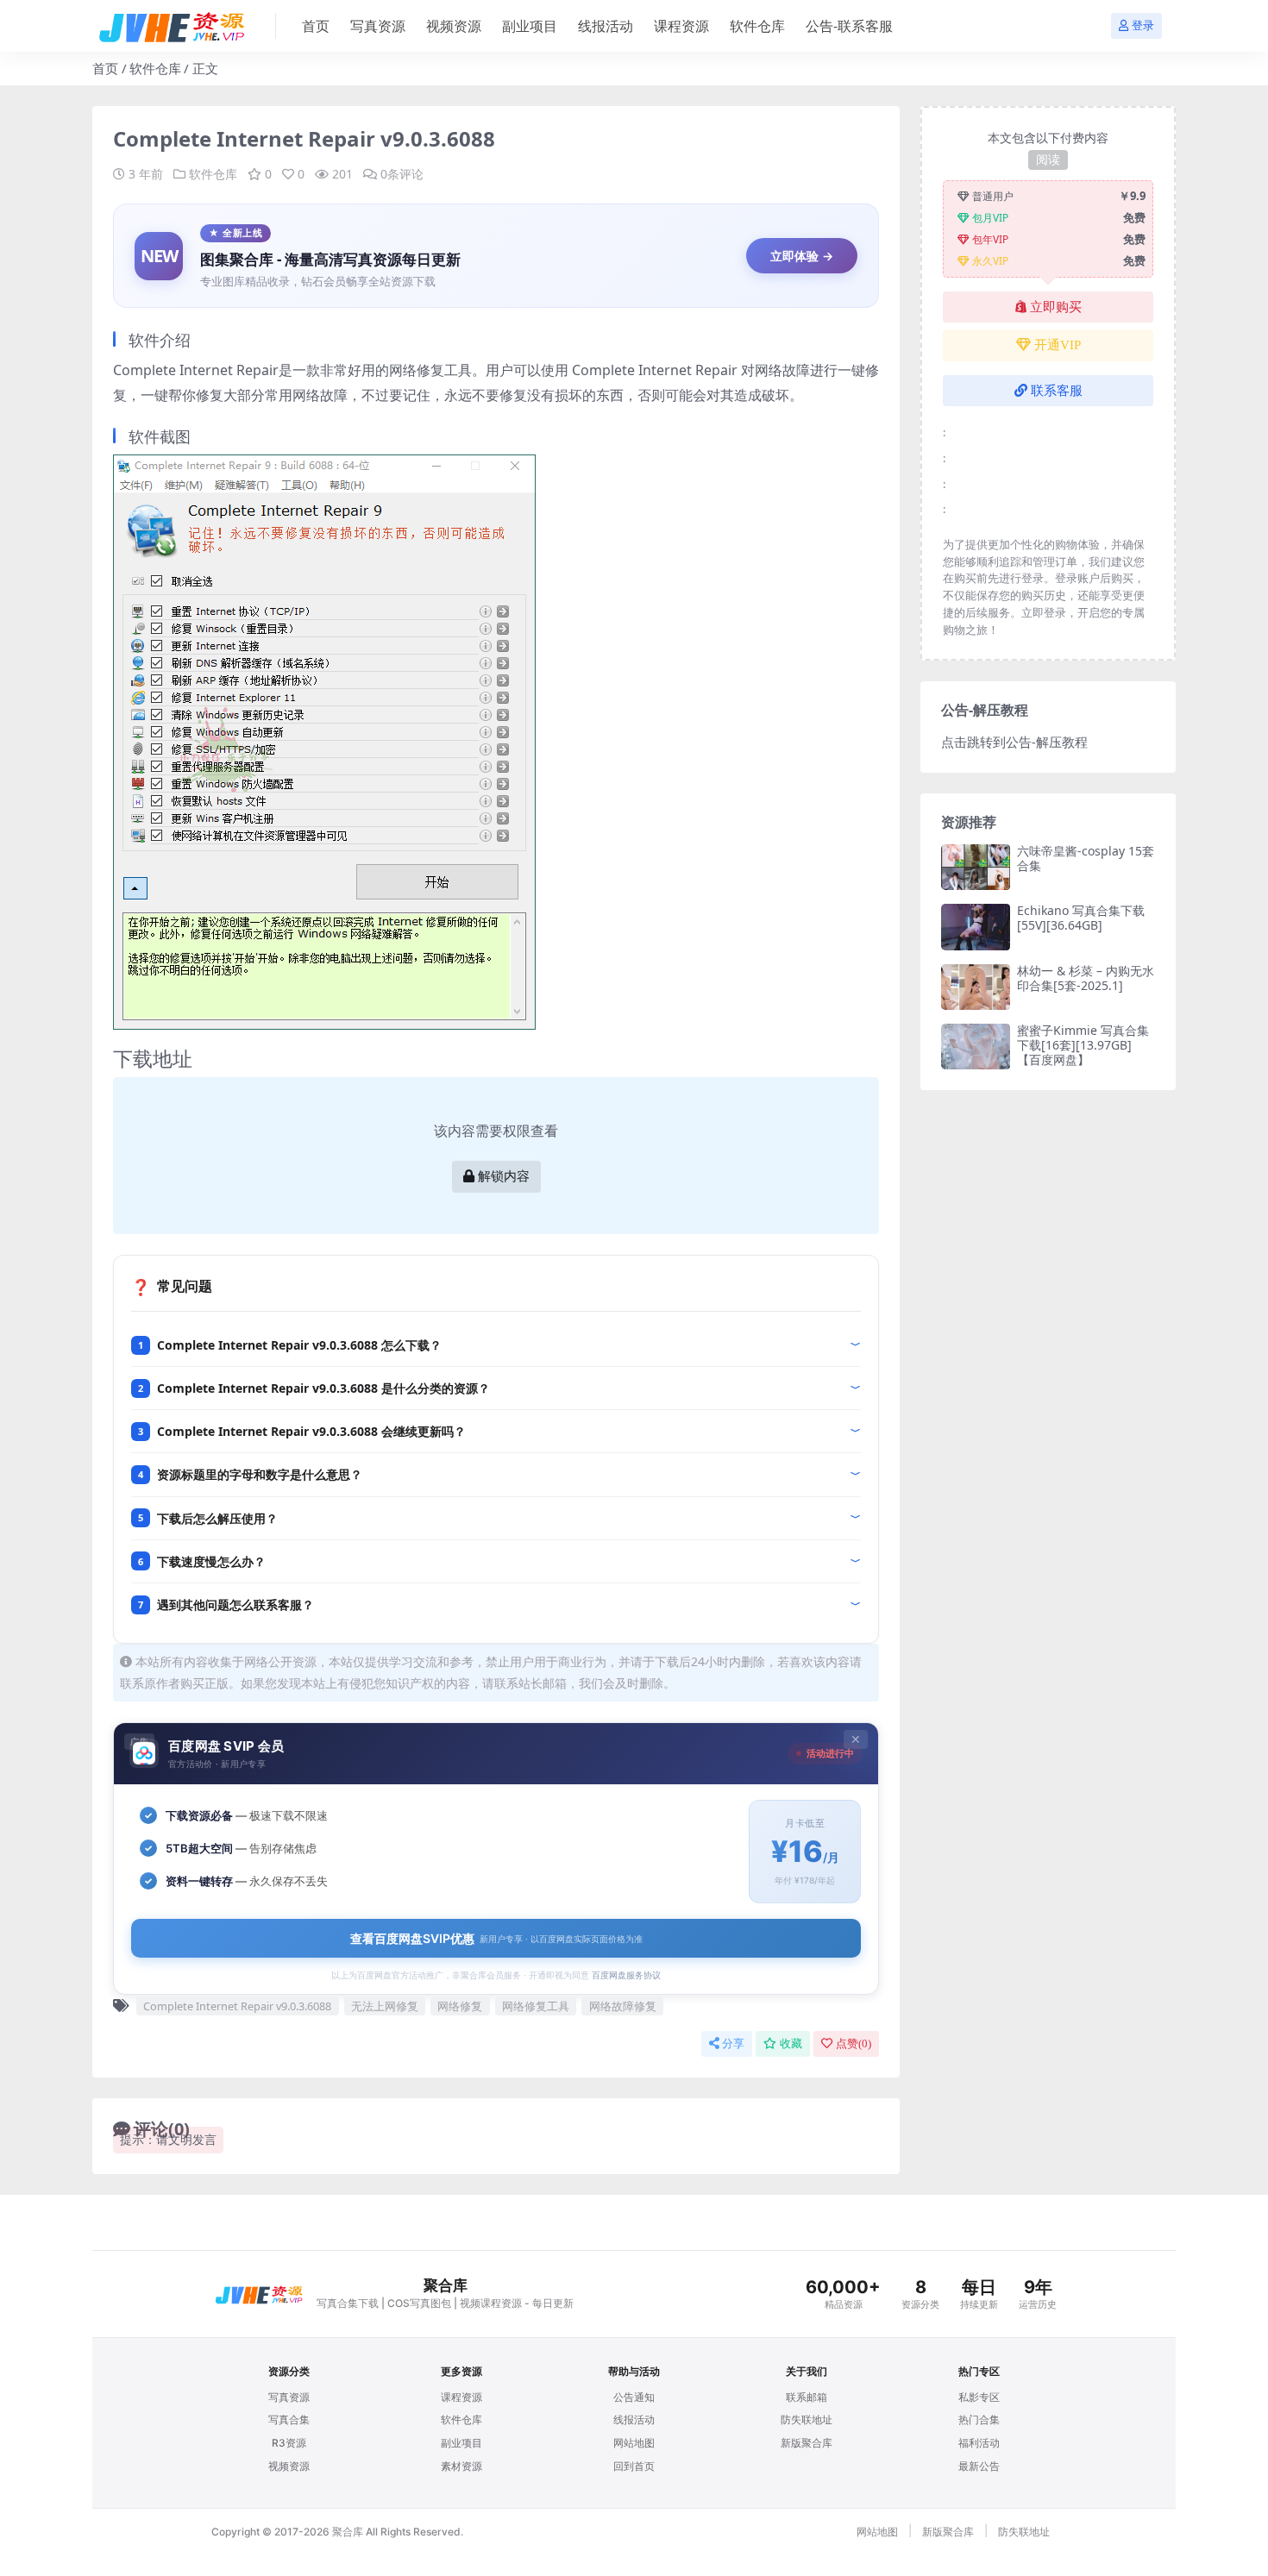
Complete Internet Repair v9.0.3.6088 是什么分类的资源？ (323, 1388)
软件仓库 (757, 26)
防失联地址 (807, 2419)
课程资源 (681, 26)
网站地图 (634, 2443)
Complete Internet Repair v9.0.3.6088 (237, 2006)
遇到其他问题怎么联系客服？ (235, 1605)
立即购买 (1056, 307)
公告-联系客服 (849, 26)
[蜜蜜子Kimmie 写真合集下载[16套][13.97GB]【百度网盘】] (976, 1047)
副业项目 (530, 26)
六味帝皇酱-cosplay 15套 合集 (1086, 858)
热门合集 (979, 2419)
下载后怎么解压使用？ (217, 1518)
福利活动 (979, 2443)
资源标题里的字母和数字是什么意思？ (260, 1474)
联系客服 (1057, 391)
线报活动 (606, 26)
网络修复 (460, 2006)
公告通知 (634, 2397)
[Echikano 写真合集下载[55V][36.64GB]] (976, 927)
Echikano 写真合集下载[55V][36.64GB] (1081, 918)
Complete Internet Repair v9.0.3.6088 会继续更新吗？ (311, 1431)
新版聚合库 (807, 2443)
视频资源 (454, 26)
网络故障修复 (623, 2006)
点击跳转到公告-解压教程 (1014, 742)
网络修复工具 (536, 2006)
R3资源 (289, 2443)
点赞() (854, 2043)
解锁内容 (504, 1176)
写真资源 (378, 26)
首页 (316, 26)
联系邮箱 (807, 2397)
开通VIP (1058, 345)
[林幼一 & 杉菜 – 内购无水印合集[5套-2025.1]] (976, 987)
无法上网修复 (385, 2006)
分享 (733, 2043)
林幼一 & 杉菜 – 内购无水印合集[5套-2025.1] (1086, 978)
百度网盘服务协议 (626, 1975)
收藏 (791, 2043)
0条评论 (402, 174)
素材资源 (461, 2466)
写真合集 (289, 2419)
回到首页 (634, 2466)
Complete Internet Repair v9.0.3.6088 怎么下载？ (299, 1345)
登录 (1143, 25)
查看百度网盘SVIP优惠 (496, 1938)
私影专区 (979, 2397)
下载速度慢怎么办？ (211, 1561)
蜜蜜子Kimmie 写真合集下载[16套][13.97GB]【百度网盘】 (1083, 1045)
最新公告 (979, 2466)
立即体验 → (802, 256)
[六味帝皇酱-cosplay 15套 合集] (976, 867)
